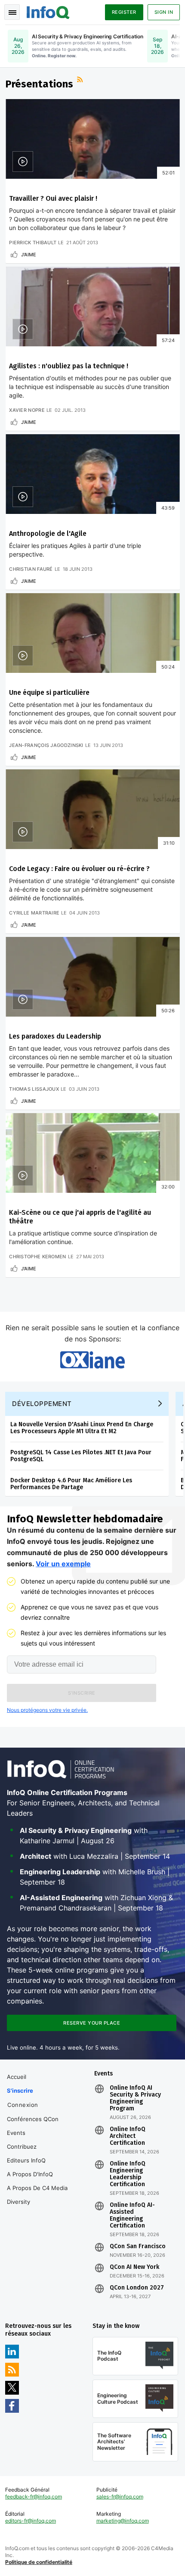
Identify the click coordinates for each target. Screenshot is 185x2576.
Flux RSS (81, 81)
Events (16, 2133)
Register (124, 12)
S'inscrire (20, 2091)
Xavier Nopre (27, 410)
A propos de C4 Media (37, 2188)
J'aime (29, 255)
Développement (42, 1404)
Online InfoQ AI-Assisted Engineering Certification (132, 2215)
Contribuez (22, 2147)
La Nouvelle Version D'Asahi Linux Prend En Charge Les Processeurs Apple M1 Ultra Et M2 (82, 1428)
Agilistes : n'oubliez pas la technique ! (69, 366)
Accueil (17, 2077)
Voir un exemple (63, 1564)
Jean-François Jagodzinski (46, 745)
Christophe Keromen (37, 1257)
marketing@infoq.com (123, 2521)
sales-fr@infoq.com (120, 2497)
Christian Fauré (31, 569)
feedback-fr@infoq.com (34, 2497)
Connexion (23, 2105)
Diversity (18, 2202)
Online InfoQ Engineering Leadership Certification (128, 2174)
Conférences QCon (33, 2119)
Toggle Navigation (12, 12)
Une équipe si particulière (49, 692)
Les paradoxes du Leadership (55, 1036)
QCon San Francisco (138, 2246)
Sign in (164, 12)
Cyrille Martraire (34, 913)
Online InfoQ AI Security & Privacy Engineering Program (135, 2098)
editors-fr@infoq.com (31, 2521)
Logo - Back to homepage (48, 11)
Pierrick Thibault (33, 243)
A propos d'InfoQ (30, 2174)
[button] (82, 1693)
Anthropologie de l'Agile (48, 534)
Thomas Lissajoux (34, 1089)
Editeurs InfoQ (26, 2160)
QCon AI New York (134, 2267)
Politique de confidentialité (39, 2562)
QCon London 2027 (137, 2288)
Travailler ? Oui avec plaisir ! (53, 198)
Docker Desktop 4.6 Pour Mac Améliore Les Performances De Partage (71, 1484)
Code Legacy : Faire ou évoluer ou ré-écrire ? (79, 869)
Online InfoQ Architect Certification (128, 2136)
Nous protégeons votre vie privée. (47, 1710)
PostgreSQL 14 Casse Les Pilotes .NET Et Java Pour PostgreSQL (81, 1456)
